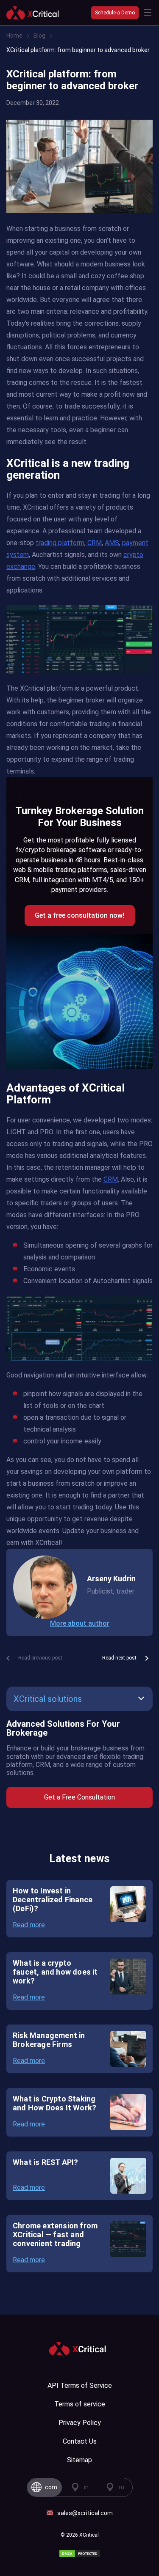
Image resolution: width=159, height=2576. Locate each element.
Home (14, 36)
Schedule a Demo (115, 13)
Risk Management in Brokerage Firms (49, 2040)
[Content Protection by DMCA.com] (80, 2554)
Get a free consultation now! (79, 915)
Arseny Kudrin (111, 1579)
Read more (29, 1925)
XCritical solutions (48, 1699)
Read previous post (40, 1658)
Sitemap (79, 2460)
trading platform (60, 543)
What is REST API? (45, 2162)
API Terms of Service (80, 2385)
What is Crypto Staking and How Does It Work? (54, 2103)
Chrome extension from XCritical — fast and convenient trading (55, 2234)
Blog (39, 36)
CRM (95, 543)
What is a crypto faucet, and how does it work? (55, 1972)
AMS (112, 543)
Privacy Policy (80, 2423)
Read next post (119, 1658)
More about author (80, 1623)
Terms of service (80, 2404)
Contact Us (80, 2441)
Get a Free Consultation (79, 1797)
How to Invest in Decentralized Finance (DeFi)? (53, 1900)
